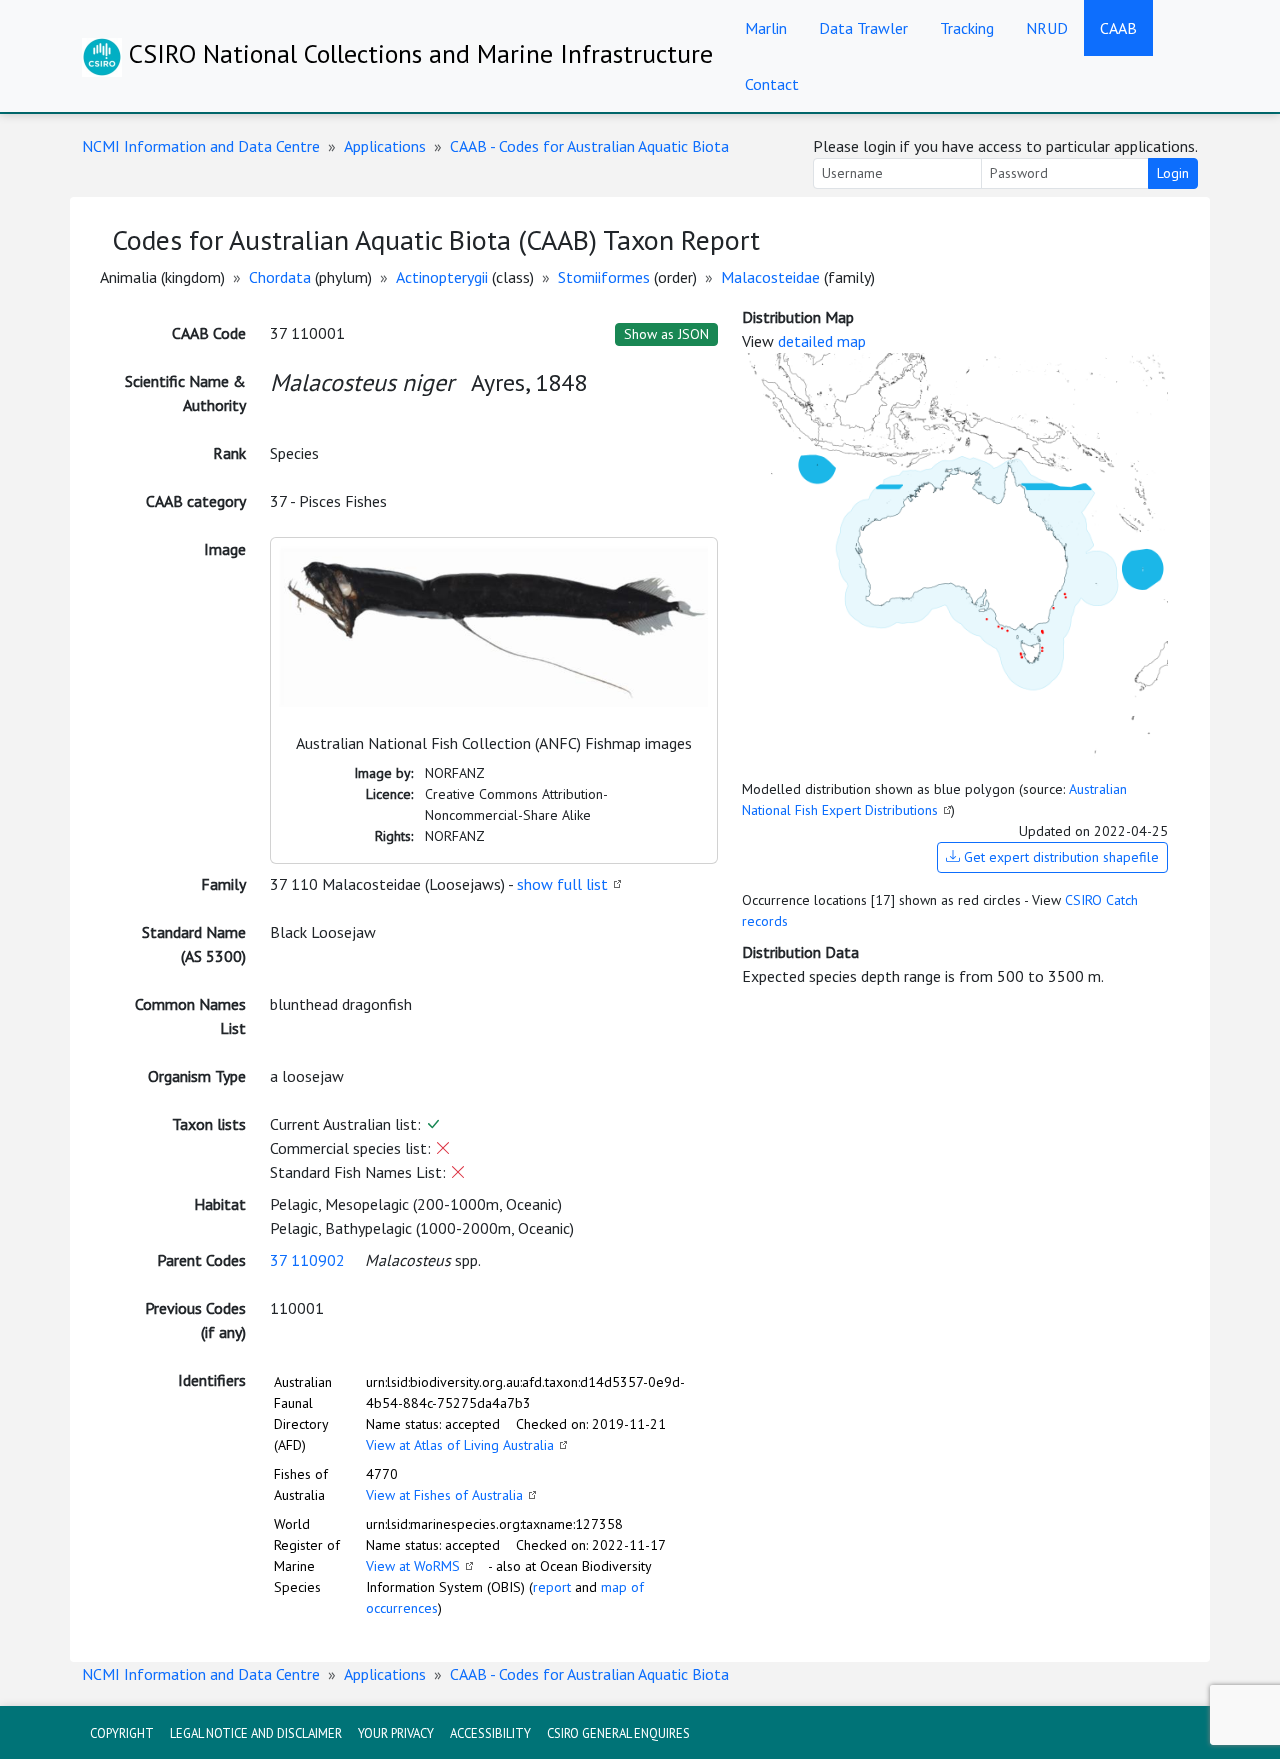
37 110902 (307, 1260)
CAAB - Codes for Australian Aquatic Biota (589, 146)
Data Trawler (863, 28)
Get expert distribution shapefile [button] (1059, 857)
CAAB (1118, 28)
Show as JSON (666, 334)
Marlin (766, 28)
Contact (772, 84)
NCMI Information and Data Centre (201, 146)
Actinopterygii (442, 277)
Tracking (967, 28)
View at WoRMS (413, 1566)
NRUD (1047, 28)
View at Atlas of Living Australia (460, 1445)
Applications (385, 146)
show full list (562, 884)
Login (1173, 173)
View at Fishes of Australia (444, 1495)
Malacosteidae (770, 277)
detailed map (822, 341)
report (552, 1587)
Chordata (280, 277)
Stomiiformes (604, 277)
